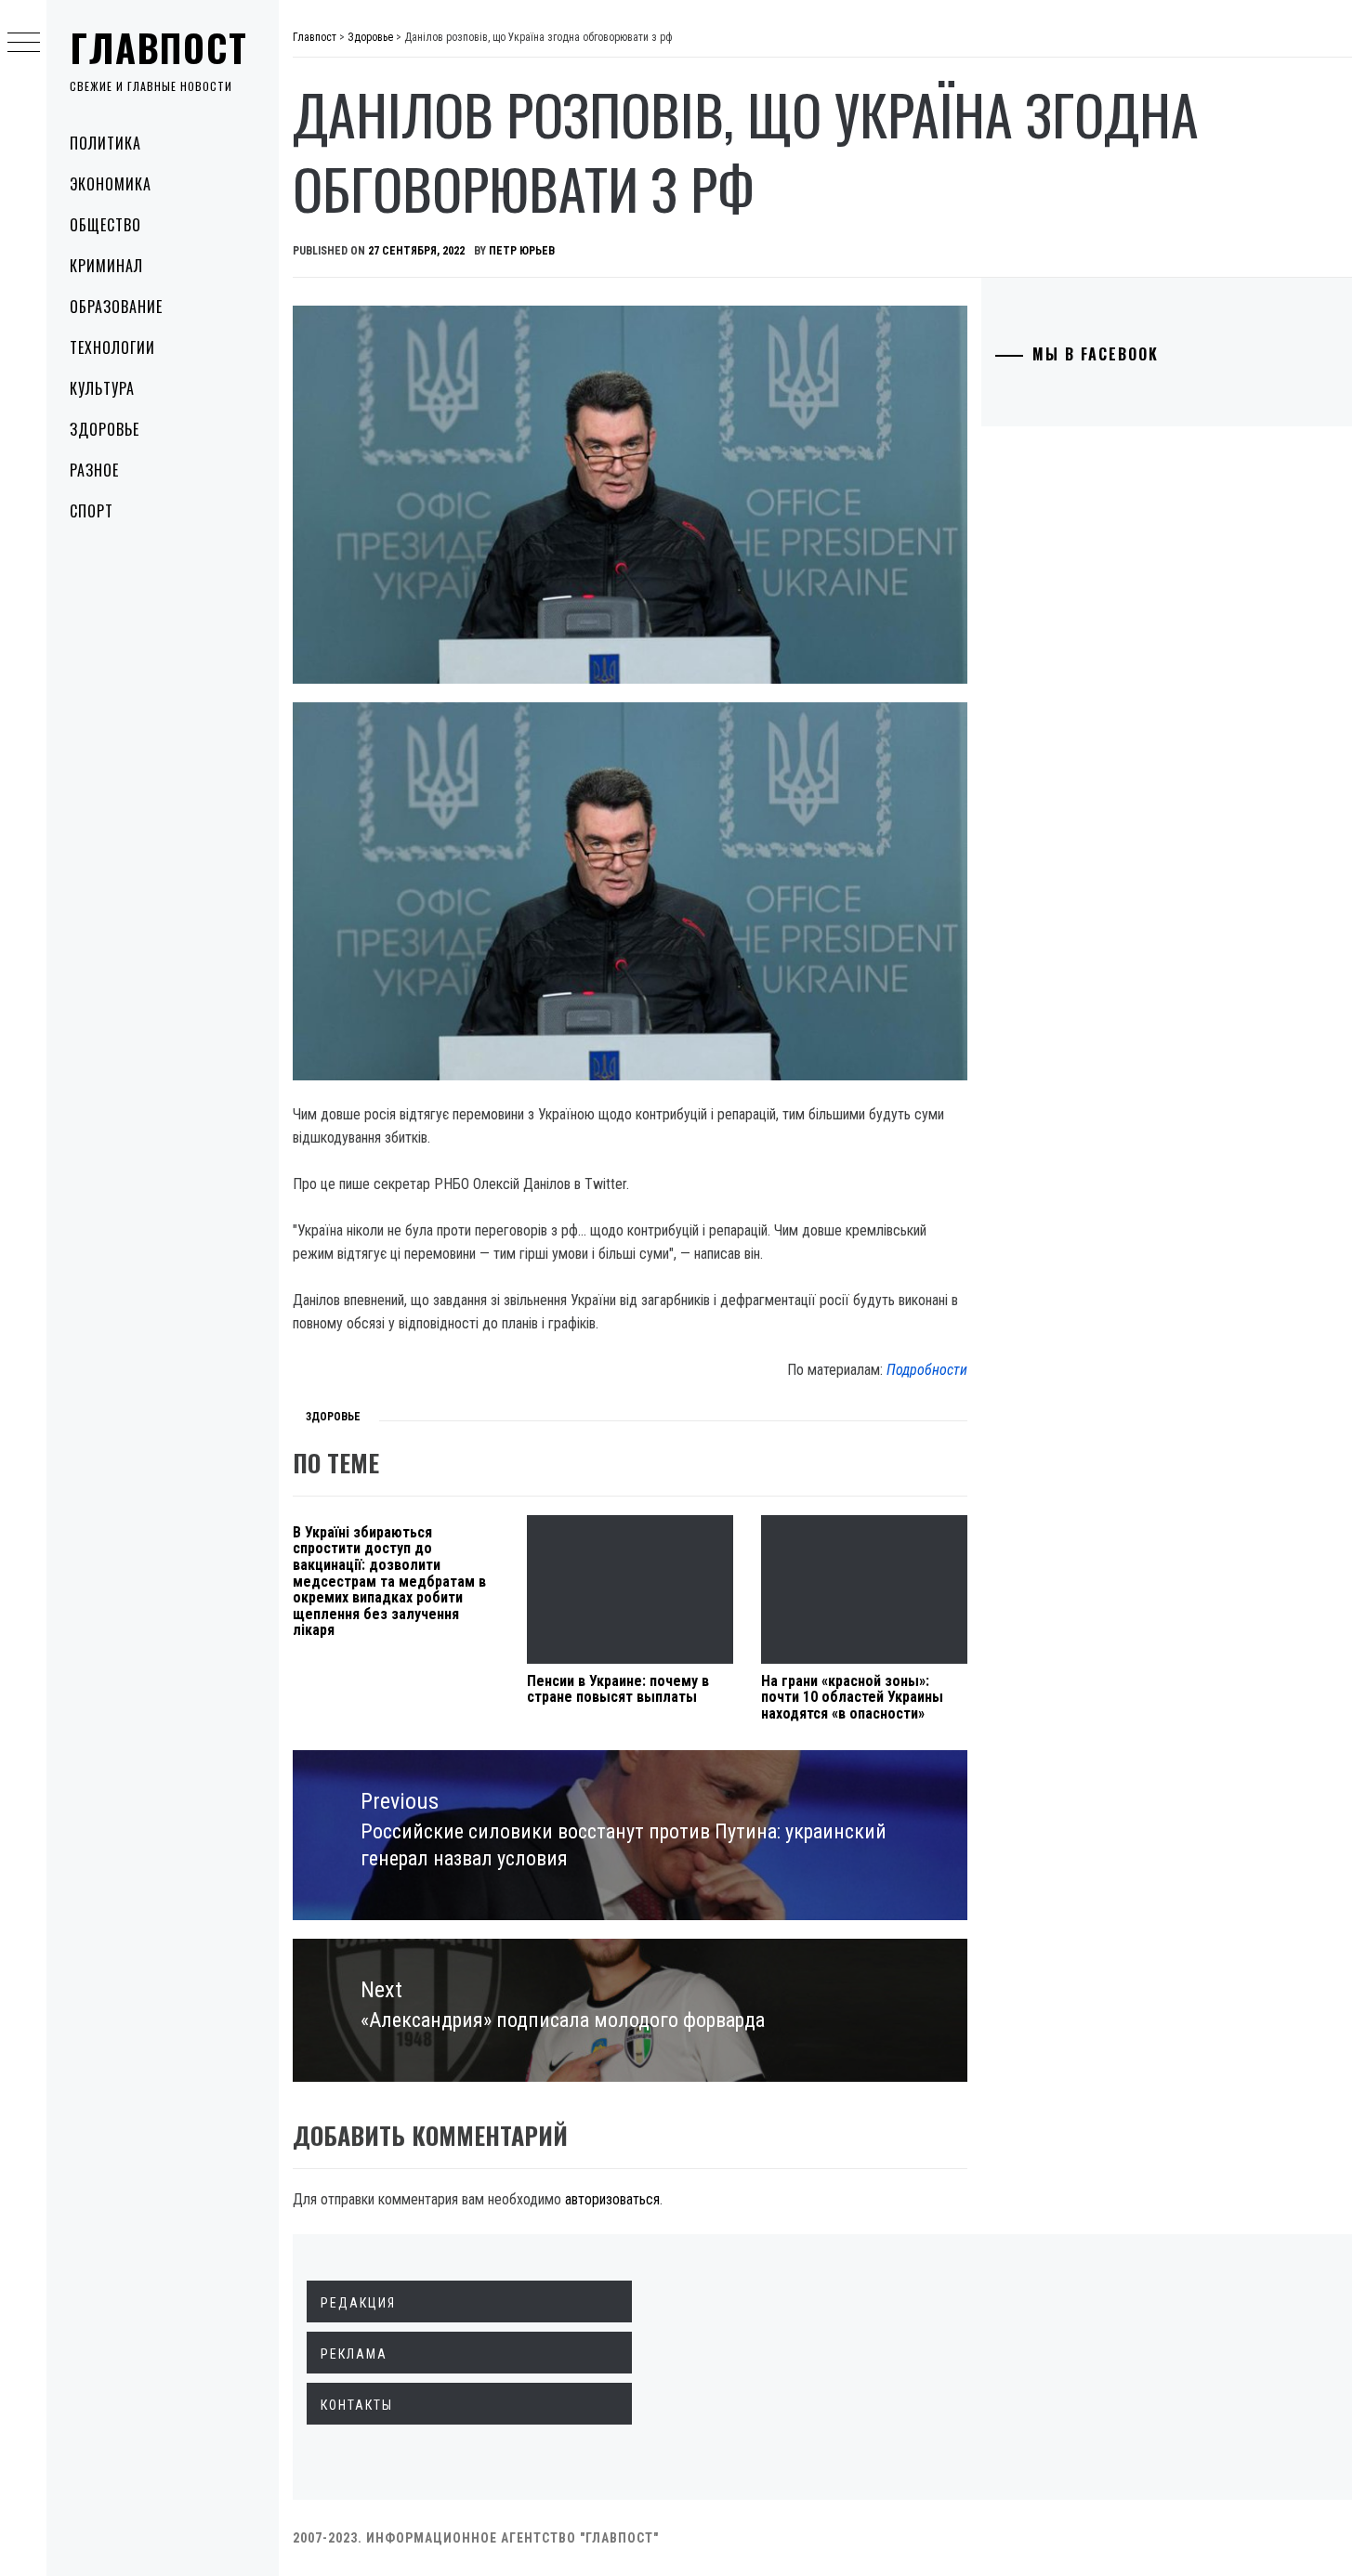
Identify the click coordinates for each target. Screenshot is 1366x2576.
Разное (94, 470)
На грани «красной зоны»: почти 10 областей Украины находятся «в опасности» (852, 1697)
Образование (116, 307)
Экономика (111, 184)
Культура (102, 388)
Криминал (106, 266)
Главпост (159, 47)
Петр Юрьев (522, 251)
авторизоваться (612, 2199)
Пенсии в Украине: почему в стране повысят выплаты (618, 1689)
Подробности (927, 1370)
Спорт (92, 511)
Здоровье (105, 429)
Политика (105, 143)
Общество (105, 225)
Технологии (112, 347)
